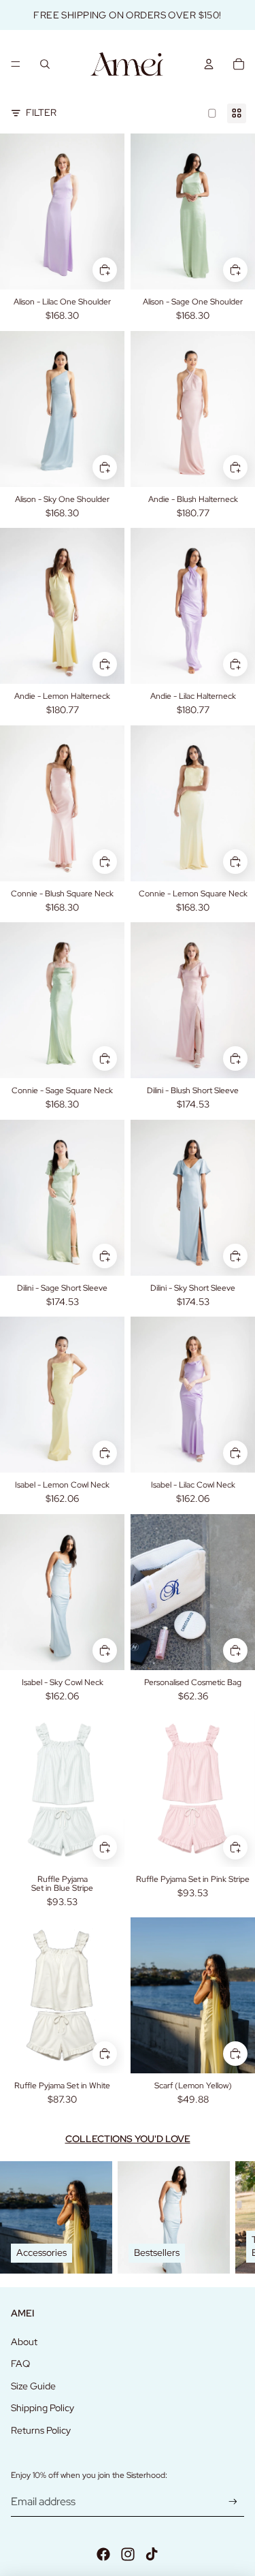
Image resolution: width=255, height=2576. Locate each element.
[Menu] (16, 64)
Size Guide (33, 2386)
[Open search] (45, 64)
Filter (41, 112)
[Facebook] (103, 2554)
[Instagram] (128, 2554)
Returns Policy (41, 2430)
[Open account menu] (209, 64)
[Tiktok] (152, 2554)
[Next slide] (229, 2217)
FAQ (20, 2363)
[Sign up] (233, 2501)
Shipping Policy (42, 2408)
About (24, 2342)
